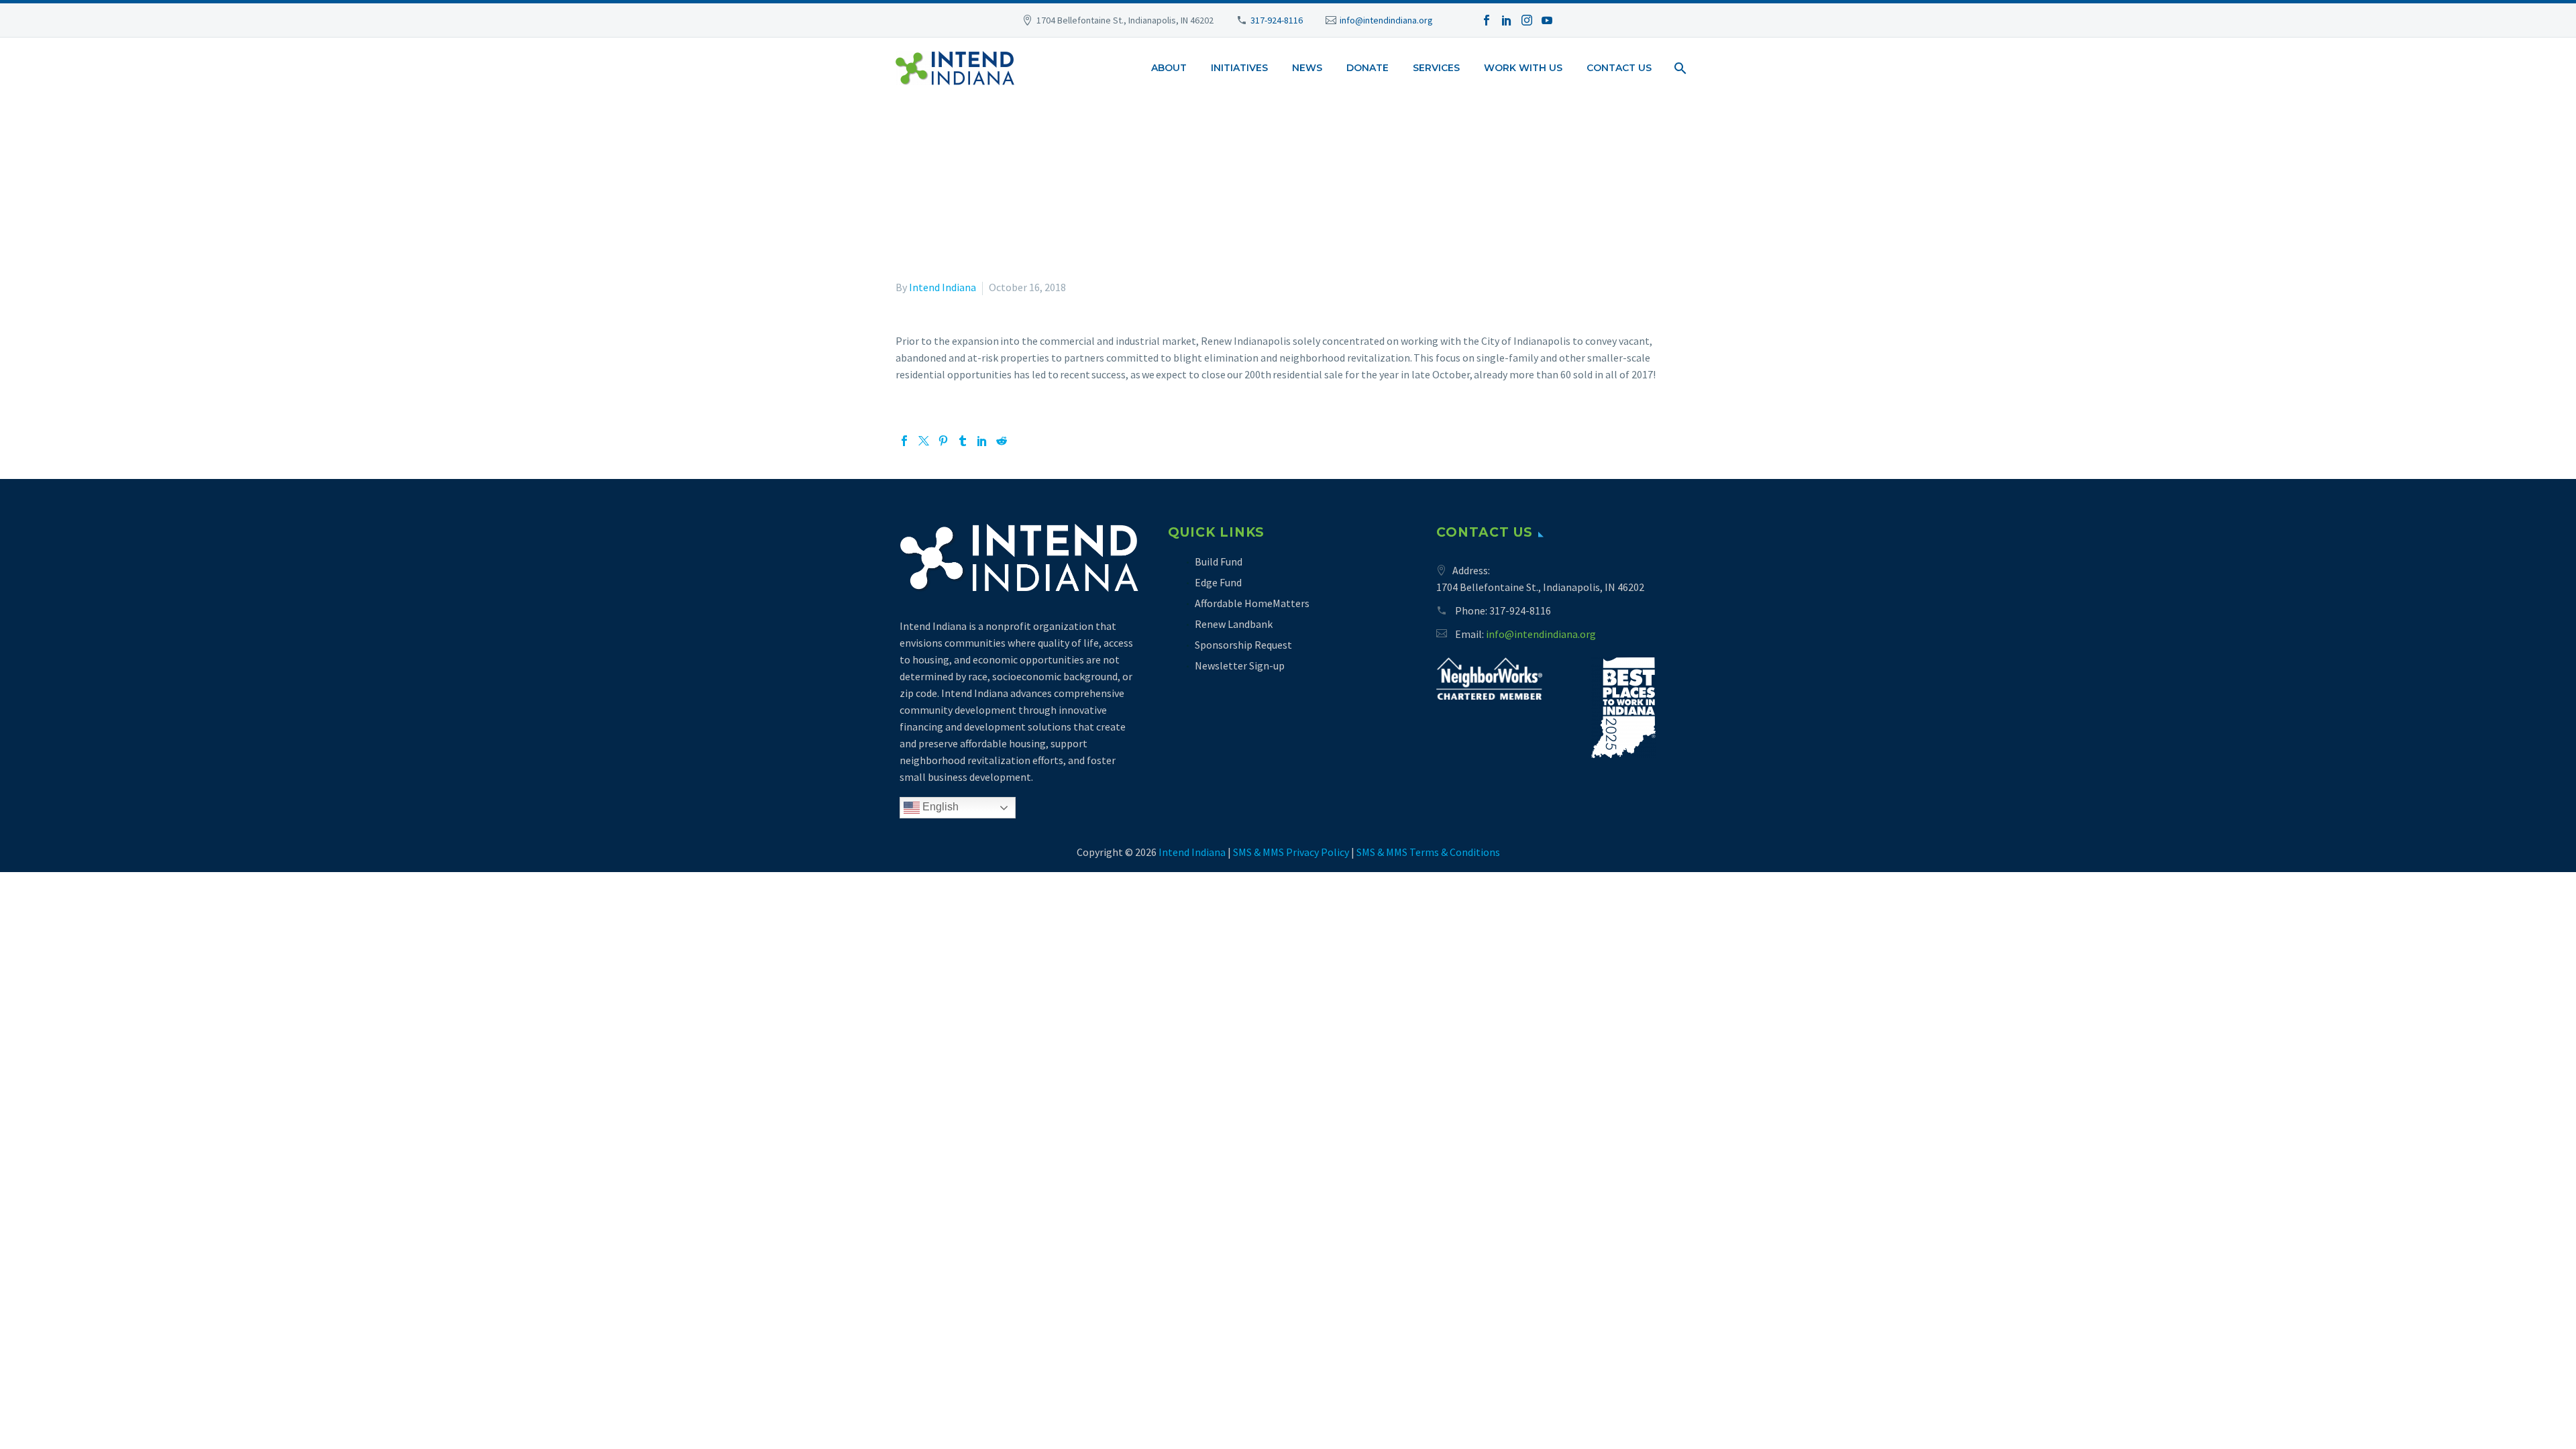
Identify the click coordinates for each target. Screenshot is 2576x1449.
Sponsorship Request (1243, 645)
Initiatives (1239, 68)
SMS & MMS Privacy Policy (1291, 852)
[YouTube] (1547, 20)
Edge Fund (1218, 582)
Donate (1367, 68)
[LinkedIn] (1507, 20)
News (1307, 68)
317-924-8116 (1277, 20)
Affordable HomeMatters (1252, 603)
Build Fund (1219, 561)
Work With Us (1523, 68)
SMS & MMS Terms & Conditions (1428, 852)
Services (1436, 68)
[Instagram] (1527, 20)
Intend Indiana (943, 287)
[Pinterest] (943, 441)
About (1169, 68)
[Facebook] (1487, 20)
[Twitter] (924, 441)
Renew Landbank (1234, 624)
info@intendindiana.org (1386, 20)
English (939, 807)
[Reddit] (1002, 441)
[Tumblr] (963, 441)
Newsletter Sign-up (1240, 665)
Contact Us (1619, 68)
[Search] (1679, 68)
